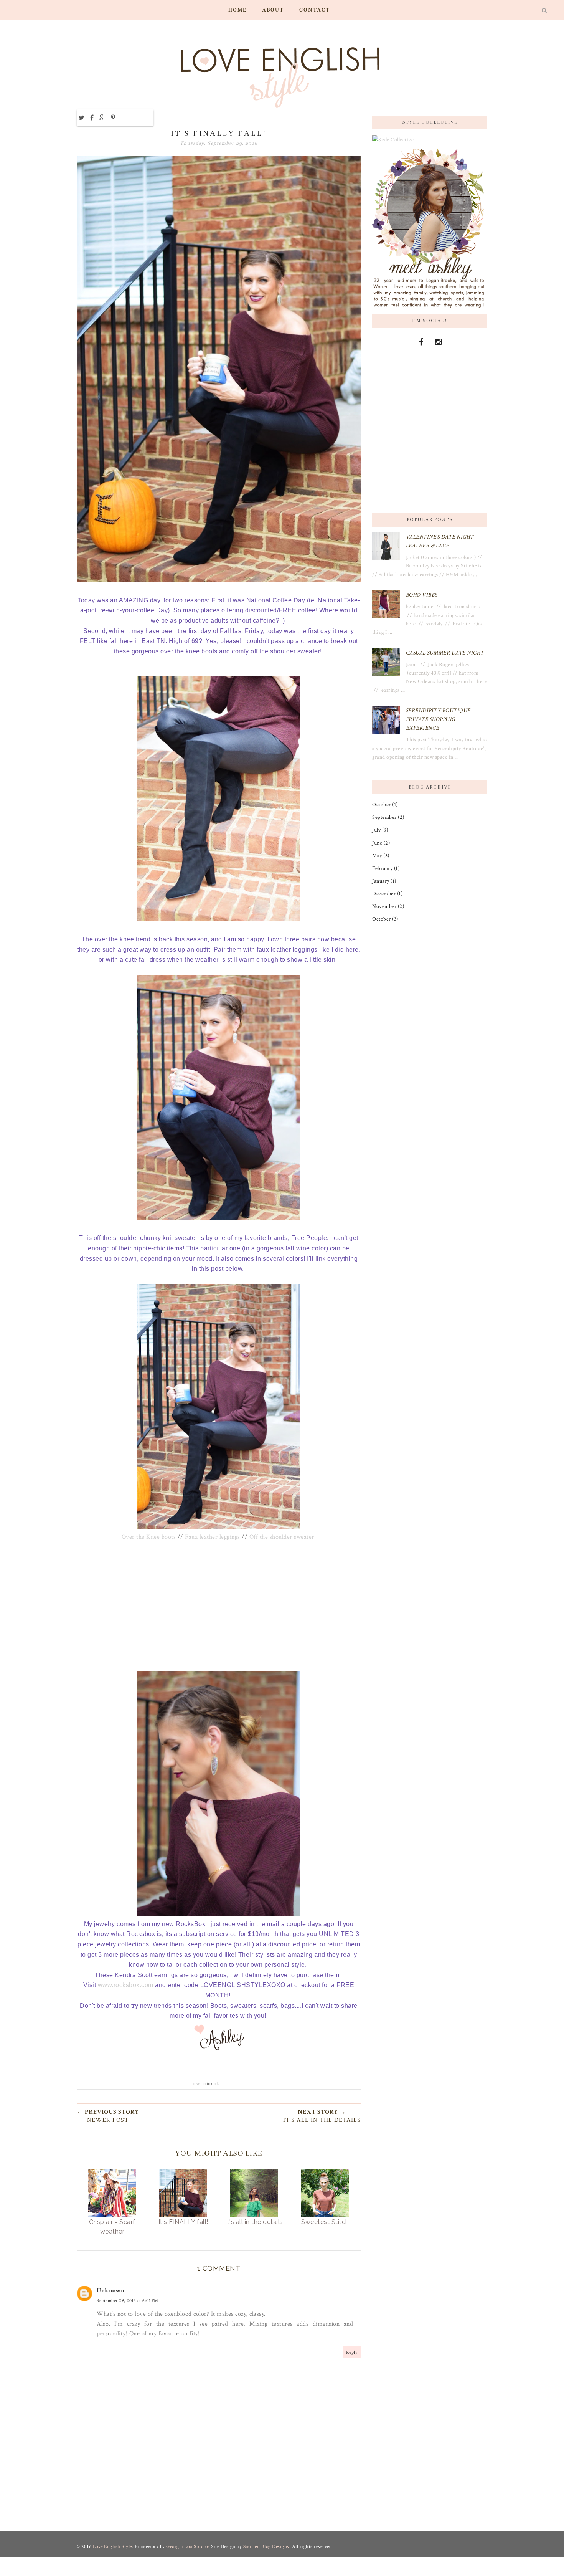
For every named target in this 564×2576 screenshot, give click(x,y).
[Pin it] (113, 117)
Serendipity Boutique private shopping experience (438, 719)
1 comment (206, 2083)
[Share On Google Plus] (102, 117)
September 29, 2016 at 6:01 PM (128, 2301)
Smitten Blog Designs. (267, 2547)
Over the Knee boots (149, 1537)
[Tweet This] (82, 117)
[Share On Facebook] (92, 117)
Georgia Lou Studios (189, 2547)
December (384, 894)
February (382, 868)
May (377, 856)
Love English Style (112, 2547)
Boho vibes (422, 595)
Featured (219, 117)
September (384, 817)
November (384, 906)
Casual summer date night (445, 653)
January (381, 881)
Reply (352, 2352)
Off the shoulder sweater (282, 1537)
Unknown (111, 2291)
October (382, 804)
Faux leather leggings (213, 1537)
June (377, 843)
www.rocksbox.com (126, 1985)
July (376, 830)
